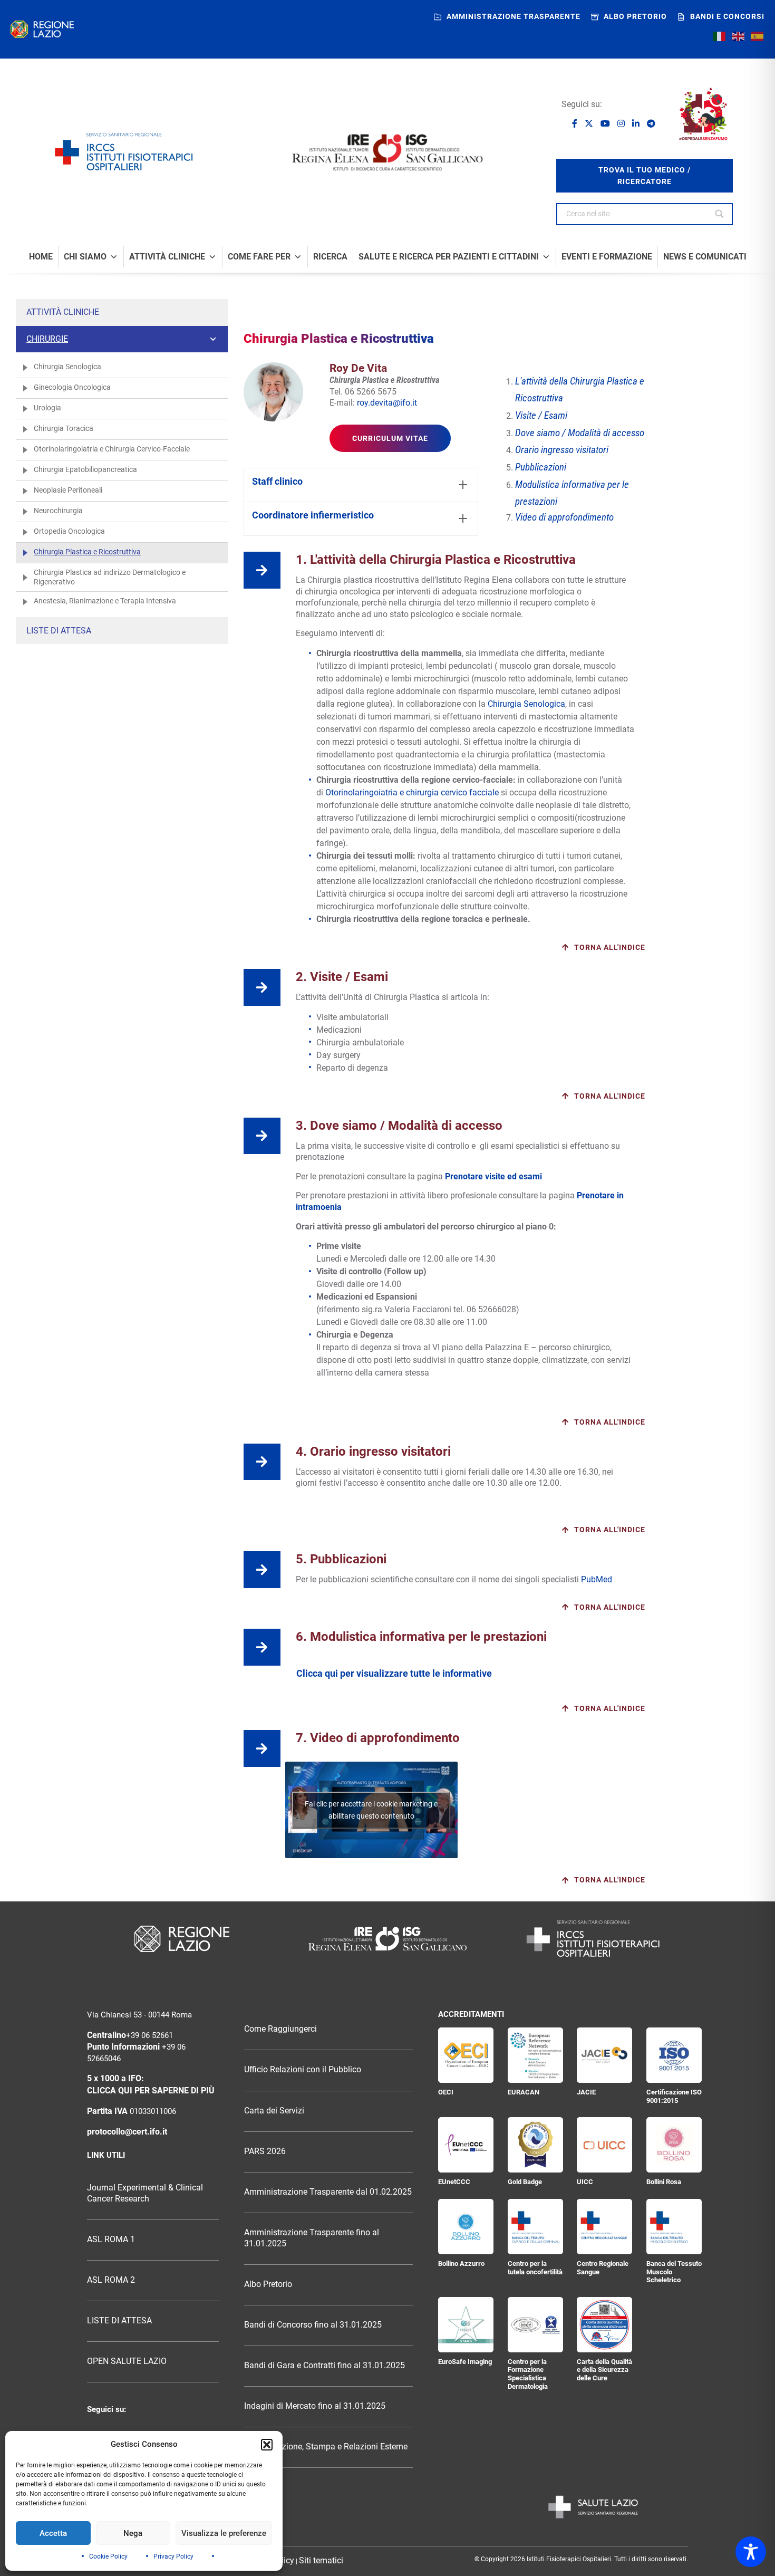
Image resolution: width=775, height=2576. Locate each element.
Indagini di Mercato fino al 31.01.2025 (315, 2406)
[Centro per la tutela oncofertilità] (535, 2227)
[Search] (720, 214)
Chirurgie (47, 339)
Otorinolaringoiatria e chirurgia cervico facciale (412, 792)
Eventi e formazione (607, 257)
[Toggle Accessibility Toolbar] (751, 2552)
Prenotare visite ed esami (493, 1176)
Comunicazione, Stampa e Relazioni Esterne (326, 2447)
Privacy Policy (173, 2556)
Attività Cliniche (167, 257)
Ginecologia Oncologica (72, 387)
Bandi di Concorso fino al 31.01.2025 (313, 2325)
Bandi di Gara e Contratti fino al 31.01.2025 (324, 2366)
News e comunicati (705, 257)
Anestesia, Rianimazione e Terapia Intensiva (105, 601)
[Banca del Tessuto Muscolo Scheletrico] (674, 2227)
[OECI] (466, 2055)
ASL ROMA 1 (111, 2239)
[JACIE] (604, 2055)
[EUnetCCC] (466, 2145)
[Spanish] (758, 36)
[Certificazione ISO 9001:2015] (674, 2055)
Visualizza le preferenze (224, 2533)
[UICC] (604, 2145)
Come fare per (259, 257)
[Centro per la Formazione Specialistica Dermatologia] (535, 2325)
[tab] (361, 485)
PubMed (597, 1579)
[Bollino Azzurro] (466, 2227)
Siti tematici (321, 2561)
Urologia (47, 408)
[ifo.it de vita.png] (273, 392)
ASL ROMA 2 (111, 2280)
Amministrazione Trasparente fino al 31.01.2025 (312, 2238)
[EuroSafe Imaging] (466, 2325)
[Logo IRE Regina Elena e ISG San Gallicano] (387, 152)
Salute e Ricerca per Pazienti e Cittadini (449, 257)
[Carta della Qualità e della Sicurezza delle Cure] (604, 2325)
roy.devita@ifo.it (387, 403)
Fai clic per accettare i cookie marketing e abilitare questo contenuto (371, 1810)
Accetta (53, 2533)
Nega (133, 2533)
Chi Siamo (85, 257)
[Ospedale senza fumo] (703, 114)
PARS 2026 (265, 2151)
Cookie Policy (108, 2556)
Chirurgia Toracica (64, 428)
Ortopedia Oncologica (69, 531)
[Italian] (720, 36)
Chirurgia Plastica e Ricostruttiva (87, 552)
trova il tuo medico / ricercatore (645, 176)
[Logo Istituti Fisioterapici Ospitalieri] (387, 1939)
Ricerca (330, 257)
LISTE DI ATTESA (119, 2321)
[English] (739, 36)
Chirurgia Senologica (67, 367)
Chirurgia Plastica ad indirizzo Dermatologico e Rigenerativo (110, 577)
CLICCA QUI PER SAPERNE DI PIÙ (151, 2091)
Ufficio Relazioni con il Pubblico (303, 2070)
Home (41, 257)
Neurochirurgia (58, 511)
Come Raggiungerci (280, 2029)
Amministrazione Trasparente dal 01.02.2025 (328, 2192)
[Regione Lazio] (42, 29)
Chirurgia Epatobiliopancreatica (85, 469)
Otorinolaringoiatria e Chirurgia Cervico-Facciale (112, 449)
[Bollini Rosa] (674, 2145)
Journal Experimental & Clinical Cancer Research (145, 2193)
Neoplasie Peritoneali (68, 490)
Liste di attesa (59, 631)
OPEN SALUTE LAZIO (127, 2361)
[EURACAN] (535, 2055)
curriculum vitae (390, 438)
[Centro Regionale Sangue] (604, 2227)
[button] (267, 2445)
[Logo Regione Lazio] (182, 1939)
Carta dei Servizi (274, 2111)
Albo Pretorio (268, 2284)
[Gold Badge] (535, 2145)
